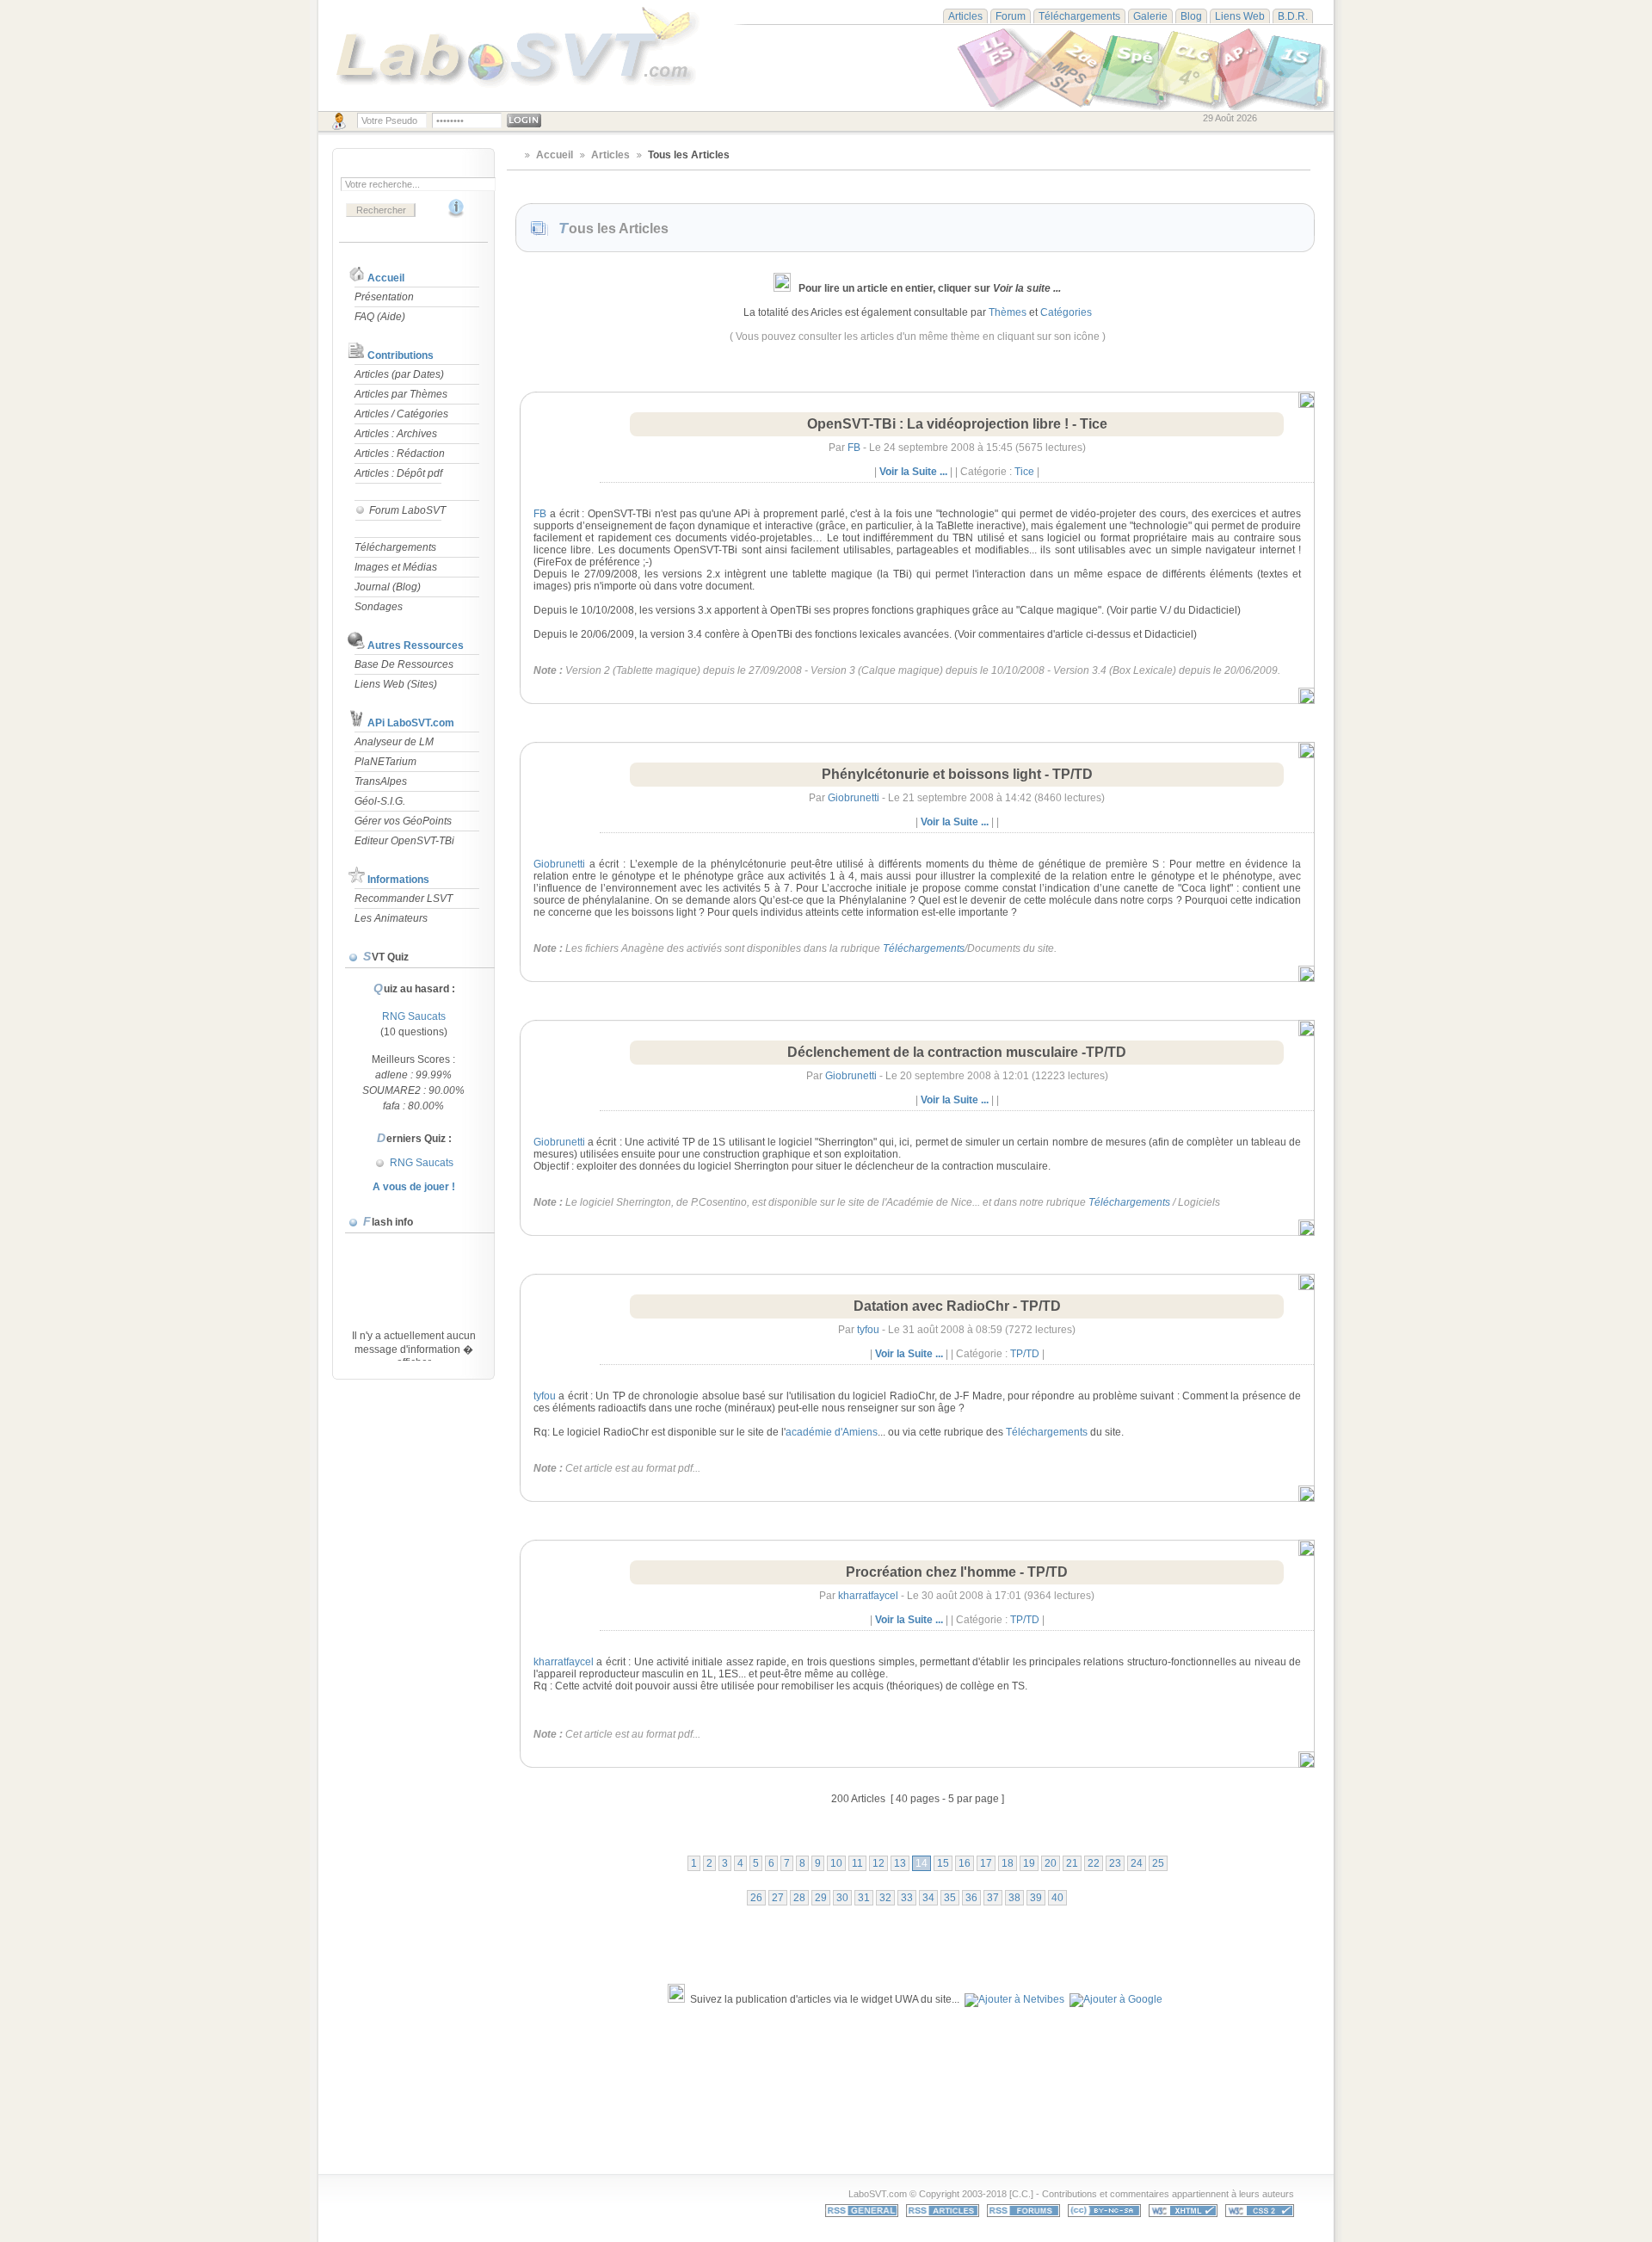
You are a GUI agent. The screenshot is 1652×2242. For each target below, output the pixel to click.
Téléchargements (1079, 16)
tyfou (868, 1330)
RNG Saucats (414, 1016)
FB (854, 448)
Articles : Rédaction (400, 454)
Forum (1011, 16)
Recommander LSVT (404, 899)
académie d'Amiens (832, 1432)
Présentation (384, 297)
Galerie (1150, 16)
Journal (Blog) (388, 587)
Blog (1191, 16)
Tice (1024, 472)
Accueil (386, 278)
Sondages (379, 607)
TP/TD (1025, 1354)
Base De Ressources (404, 664)
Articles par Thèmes (401, 394)
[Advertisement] (840, 2099)
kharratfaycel (868, 1596)
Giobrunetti (854, 798)
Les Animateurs (391, 918)
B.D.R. (1293, 16)
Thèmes (1008, 312)
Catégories (1066, 312)
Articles (965, 16)
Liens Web (1240, 16)
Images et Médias (396, 567)
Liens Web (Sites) (396, 684)
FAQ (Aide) (380, 317)
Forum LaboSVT (406, 510)
